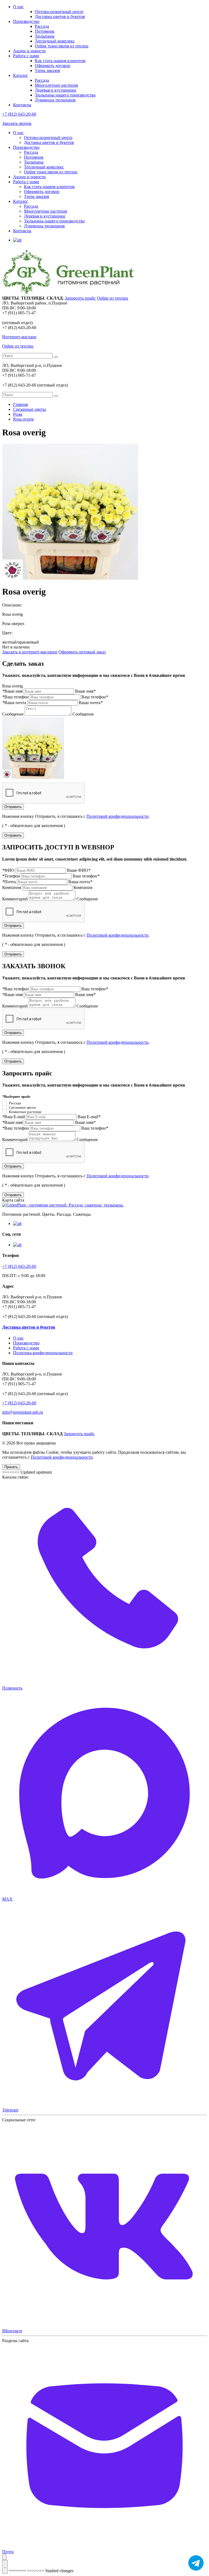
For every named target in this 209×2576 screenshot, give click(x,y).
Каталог (21, 75)
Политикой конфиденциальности (118, 816)
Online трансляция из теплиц (62, 46)
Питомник (45, 31)
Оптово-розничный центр (59, 12)
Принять (11, 1467)
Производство (26, 21)
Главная (20, 404)
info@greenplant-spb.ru (23, 1412)
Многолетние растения (56, 85)
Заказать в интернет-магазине (30, 652)
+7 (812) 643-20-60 (19, 114)
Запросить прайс (80, 298)
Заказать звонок (17, 123)
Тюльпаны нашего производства (65, 95)
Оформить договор (53, 66)
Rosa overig (23, 419)
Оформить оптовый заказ (82, 652)
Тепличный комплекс (55, 41)
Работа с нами (26, 56)
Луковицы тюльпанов (55, 100)
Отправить (13, 807)
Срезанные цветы (30, 409)
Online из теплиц (113, 298)
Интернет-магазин (19, 337)
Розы (18, 414)
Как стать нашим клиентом (60, 61)
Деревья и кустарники (56, 90)
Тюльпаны (45, 36)
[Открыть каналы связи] (5, 2567)
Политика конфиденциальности (43, 1353)
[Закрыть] (4, 2557)
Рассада (42, 26)
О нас (18, 7)
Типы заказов (47, 70)
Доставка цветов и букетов (60, 16)
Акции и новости (29, 51)
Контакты (22, 105)
